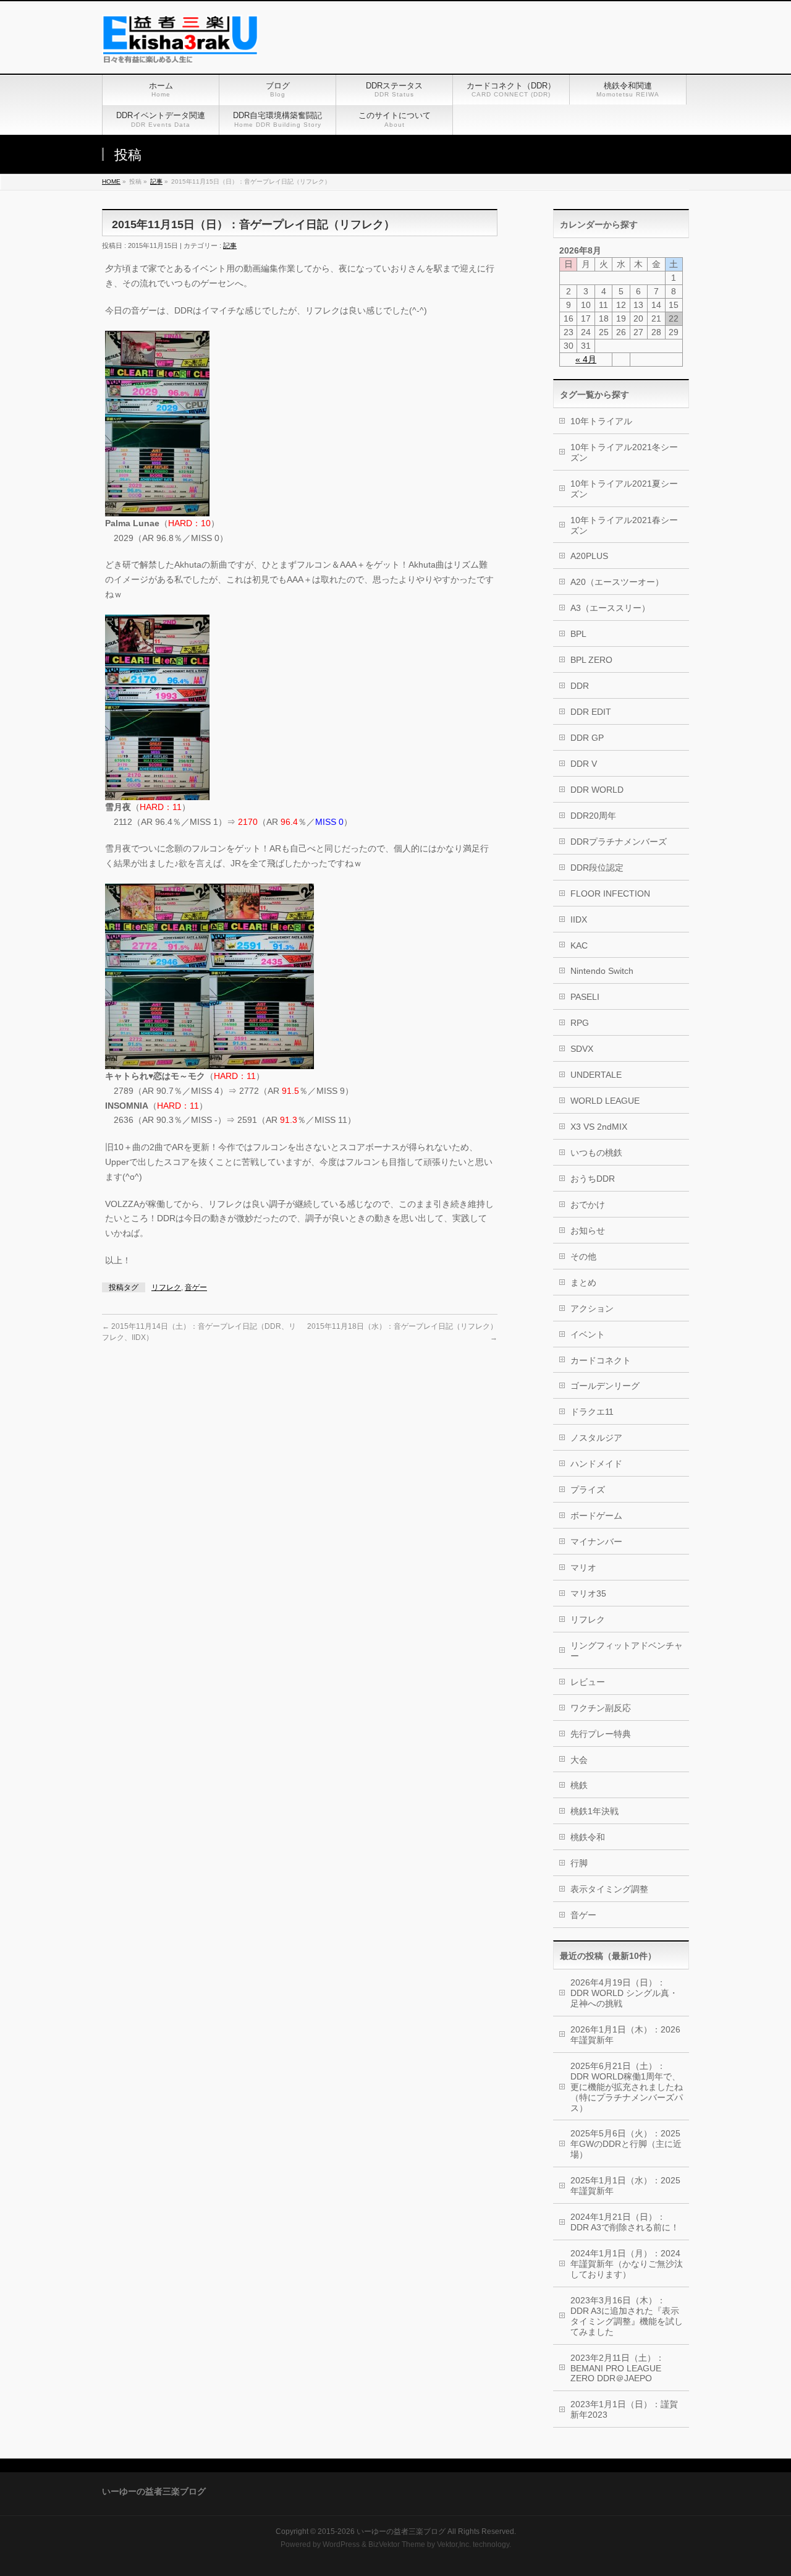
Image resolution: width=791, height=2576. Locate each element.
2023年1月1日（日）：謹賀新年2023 (624, 2409)
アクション (592, 1308)
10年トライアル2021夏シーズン (624, 489)
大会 (579, 1760)
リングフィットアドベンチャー (627, 1651)
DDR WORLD (597, 790)
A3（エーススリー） (610, 608)
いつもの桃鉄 (596, 1153)
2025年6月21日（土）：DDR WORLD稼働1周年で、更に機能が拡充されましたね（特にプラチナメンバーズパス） (627, 2087)
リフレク (166, 1287)
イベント (588, 1334)
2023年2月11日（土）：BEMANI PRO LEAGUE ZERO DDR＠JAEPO (617, 2368)
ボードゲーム (596, 1516)
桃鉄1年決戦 (594, 1811)
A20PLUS (589, 556)
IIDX (579, 919)
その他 (583, 1256)
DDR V (584, 764)
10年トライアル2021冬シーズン (624, 452)
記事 (230, 245)
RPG (580, 1023)
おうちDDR (593, 1179)
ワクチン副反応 (601, 1708)
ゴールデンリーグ (605, 1386)
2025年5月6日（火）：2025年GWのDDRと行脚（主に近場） (626, 2144)
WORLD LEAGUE (605, 1101)
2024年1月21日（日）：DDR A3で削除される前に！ (625, 2222)
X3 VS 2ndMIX (599, 1127)
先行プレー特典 (601, 1734)
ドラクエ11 (592, 1412)
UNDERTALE (596, 1075)
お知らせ (588, 1230)
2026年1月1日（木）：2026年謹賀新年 (625, 2035)
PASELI (585, 997)
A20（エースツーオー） (617, 582)
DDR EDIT (591, 712)
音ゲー (196, 1287)
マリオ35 (588, 1593)
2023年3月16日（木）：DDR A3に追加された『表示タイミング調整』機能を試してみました (627, 2316)
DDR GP (587, 738)
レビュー (588, 1682)
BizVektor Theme (397, 2544)
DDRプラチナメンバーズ (619, 842)
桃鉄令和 (588, 1837)
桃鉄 (579, 1785)
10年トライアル (601, 421)
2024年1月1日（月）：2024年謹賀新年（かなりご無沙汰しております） (627, 2264)
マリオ (583, 1567)
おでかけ (588, 1205)
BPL (578, 634)
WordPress (341, 2544)
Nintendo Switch (602, 971)
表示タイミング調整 (609, 1889)
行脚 (579, 1863)
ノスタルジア (596, 1438)
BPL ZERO (591, 660)
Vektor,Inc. (454, 2544)
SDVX (582, 1049)
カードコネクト (601, 1360)
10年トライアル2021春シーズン (624, 525)
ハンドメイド (596, 1464)
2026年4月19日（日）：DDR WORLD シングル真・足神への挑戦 (624, 1993)
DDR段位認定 (597, 868)
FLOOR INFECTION (610, 893)
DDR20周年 (593, 816)
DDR (580, 686)
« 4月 (586, 359)
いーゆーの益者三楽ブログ (401, 2531)
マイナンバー (596, 1542)
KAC (579, 945)
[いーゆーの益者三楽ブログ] (180, 50)
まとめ (583, 1282)
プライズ (588, 1490)
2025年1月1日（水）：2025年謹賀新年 (625, 2186)
